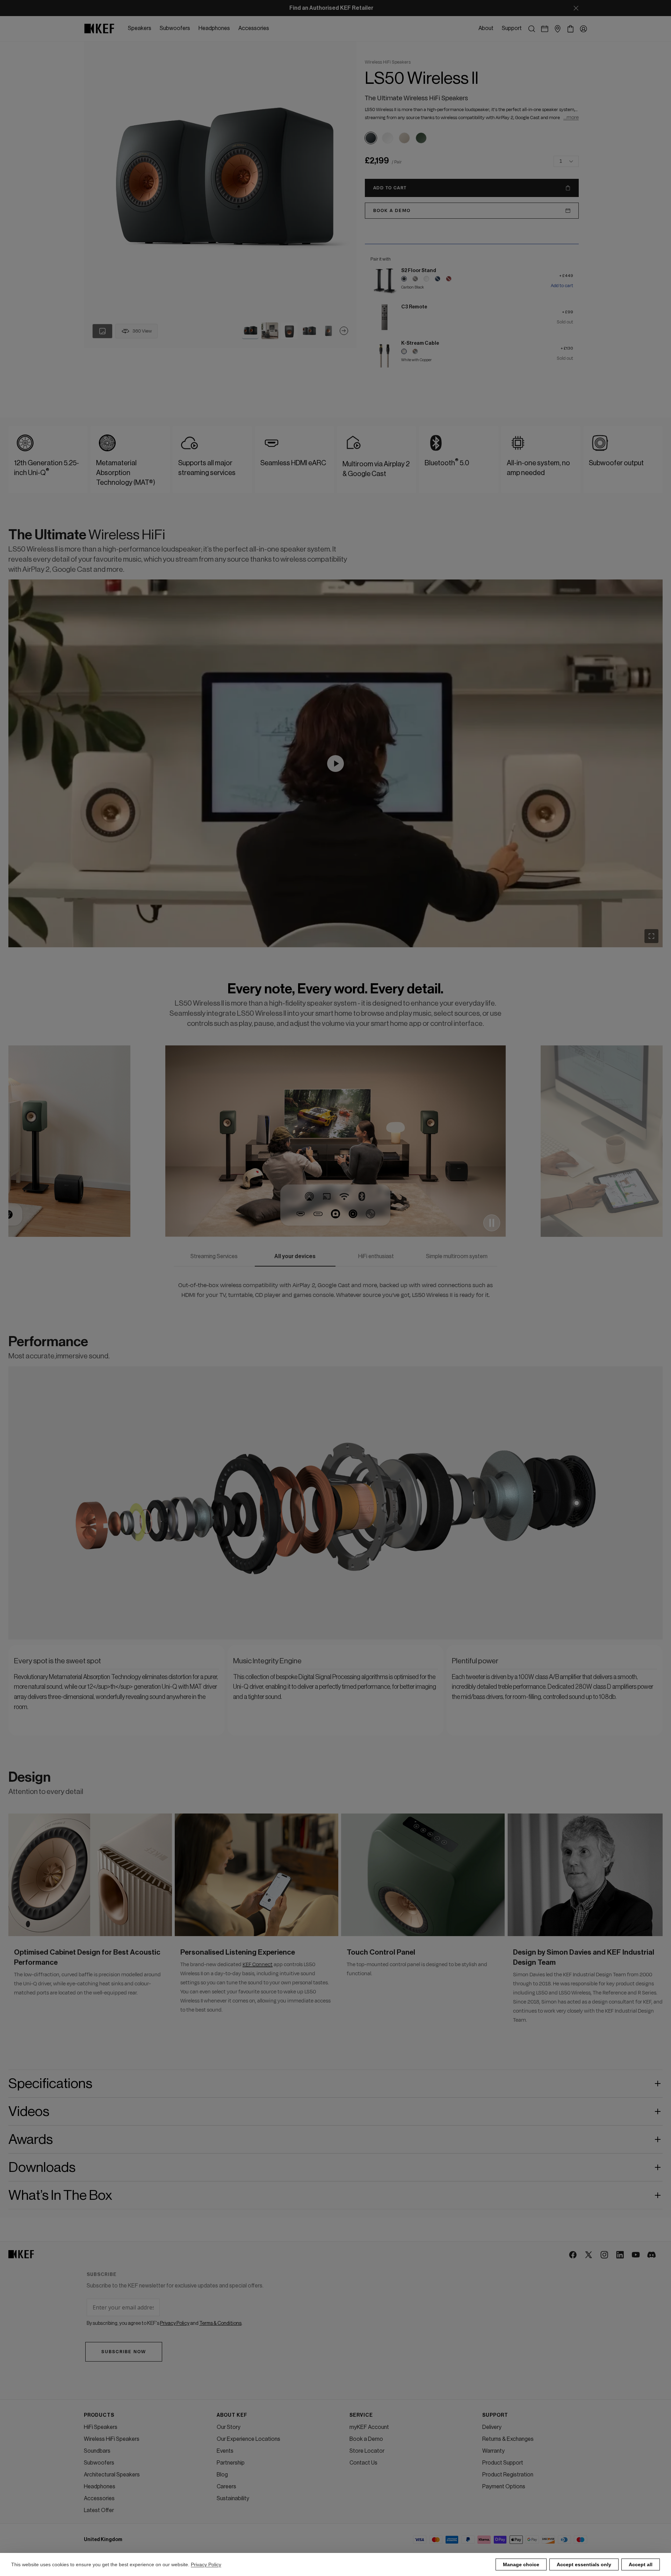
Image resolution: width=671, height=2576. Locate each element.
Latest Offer (99, 2510)
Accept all (641, 2564)
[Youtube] (636, 2255)
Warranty (493, 2451)
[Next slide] (344, 331)
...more (571, 118)
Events (225, 2451)
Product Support (503, 2463)
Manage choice (521, 2564)
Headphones (100, 2487)
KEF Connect (258, 1965)
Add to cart (562, 286)
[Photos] (102, 331)
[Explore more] (262, 1539)
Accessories (99, 2498)
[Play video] (335, 764)
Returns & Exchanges (508, 2439)
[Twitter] (589, 2255)
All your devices (295, 1256)
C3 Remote (414, 307)
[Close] (576, 8)
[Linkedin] (621, 2255)
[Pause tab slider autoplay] (492, 1223)
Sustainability (233, 2498)
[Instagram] (605, 2255)
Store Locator (367, 2451)
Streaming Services (214, 1256)
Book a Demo (366, 2439)
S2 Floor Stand (419, 271)
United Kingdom (103, 2540)
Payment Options (504, 2487)
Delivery (492, 2427)
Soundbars (97, 2451)
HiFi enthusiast (376, 1256)
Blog (222, 2475)
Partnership (231, 2463)
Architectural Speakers (112, 2475)
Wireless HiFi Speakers (112, 2439)
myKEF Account (369, 2427)
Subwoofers (99, 2463)
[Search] (532, 29)
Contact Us (363, 2463)
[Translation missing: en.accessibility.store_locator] (558, 29)
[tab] (250, 331)
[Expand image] (651, 936)
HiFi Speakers (101, 2427)
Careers (226, 2487)
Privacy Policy (206, 2564)
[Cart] (571, 29)
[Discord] (652, 2255)
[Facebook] (573, 2255)
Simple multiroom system (457, 1256)
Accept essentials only (584, 2564)
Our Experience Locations (248, 2439)
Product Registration (508, 2475)
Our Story (229, 2427)
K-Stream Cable (420, 343)
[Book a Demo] (545, 29)
